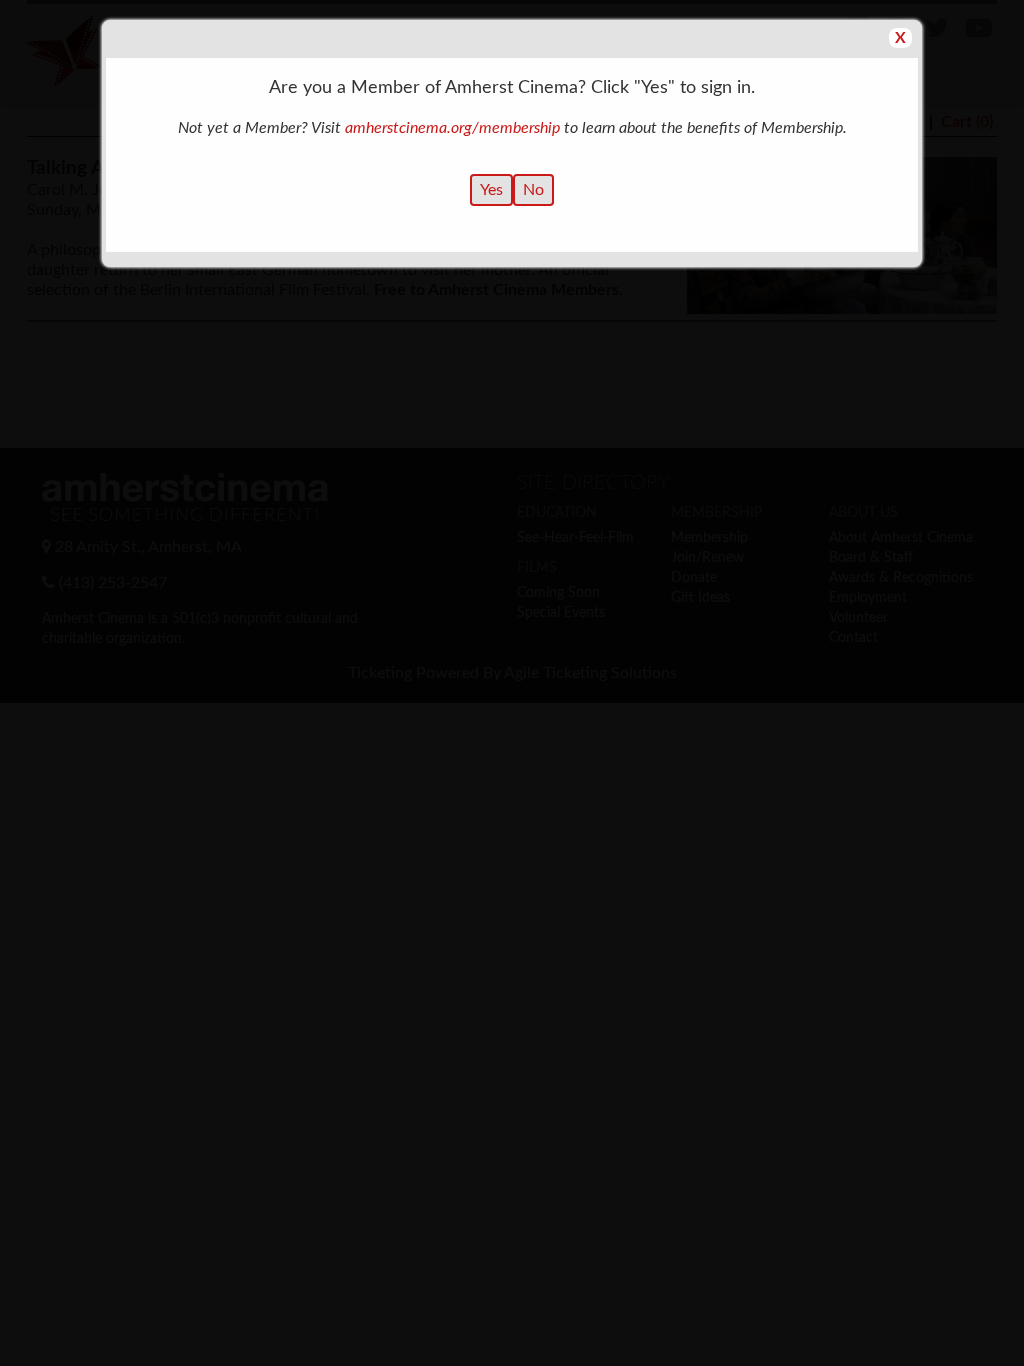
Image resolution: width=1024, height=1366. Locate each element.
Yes (491, 190)
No (533, 190)
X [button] (900, 38)
